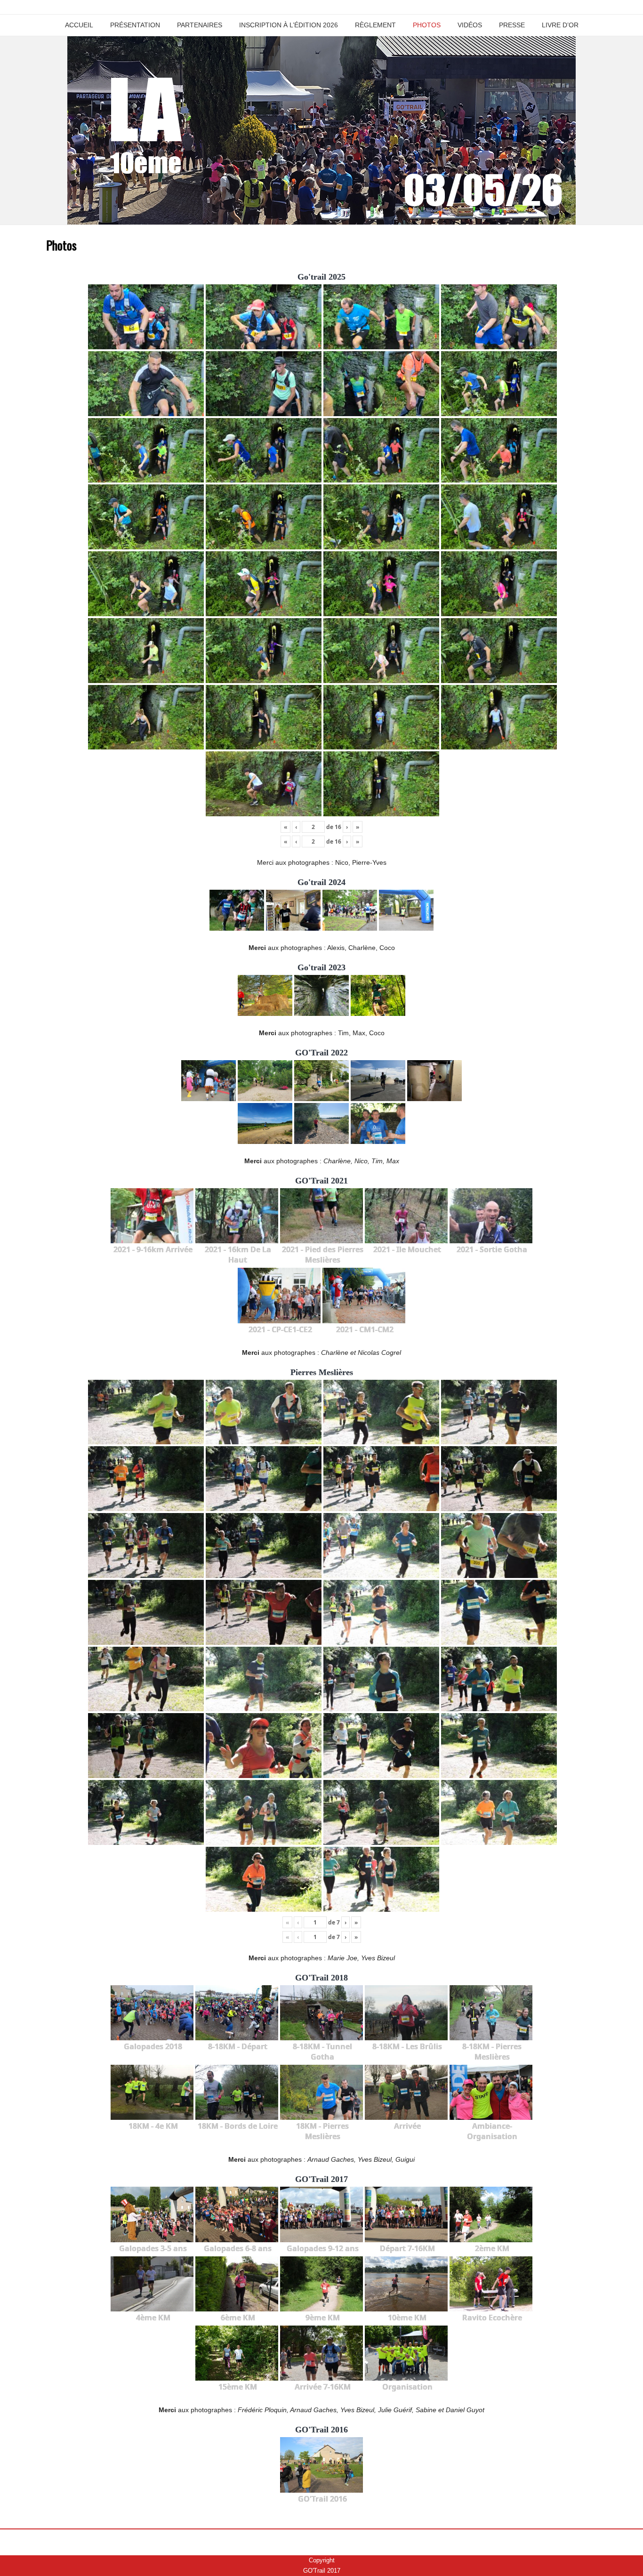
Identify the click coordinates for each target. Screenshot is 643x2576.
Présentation (135, 25)
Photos (427, 25)
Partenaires (200, 25)
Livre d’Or (560, 25)
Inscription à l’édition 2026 (289, 25)
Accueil (79, 25)
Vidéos (470, 25)
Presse (512, 25)
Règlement (375, 25)
